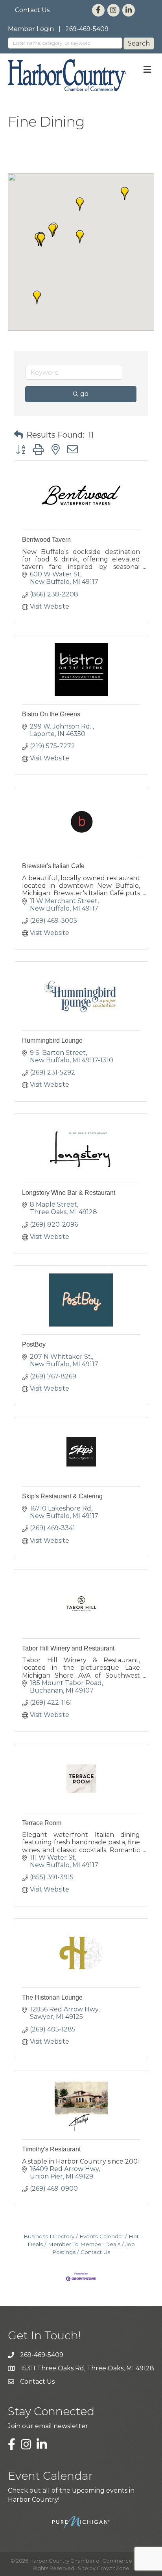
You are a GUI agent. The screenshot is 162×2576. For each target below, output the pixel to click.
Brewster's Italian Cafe (53, 866)
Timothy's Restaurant (51, 2149)
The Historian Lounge (52, 1997)
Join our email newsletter (48, 2426)
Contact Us (32, 10)
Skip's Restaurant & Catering (62, 1496)
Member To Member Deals (84, 2244)
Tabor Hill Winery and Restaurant (68, 1648)
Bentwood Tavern (46, 540)
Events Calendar (101, 2236)
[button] (52, 230)
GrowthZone (113, 2568)
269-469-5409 (87, 29)
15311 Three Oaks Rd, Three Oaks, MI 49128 (87, 2368)
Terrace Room (42, 1823)
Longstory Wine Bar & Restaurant (69, 1193)
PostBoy (34, 1344)
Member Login (31, 29)
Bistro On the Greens (51, 714)
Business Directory (49, 2236)
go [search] (84, 394)
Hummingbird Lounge (52, 1041)
